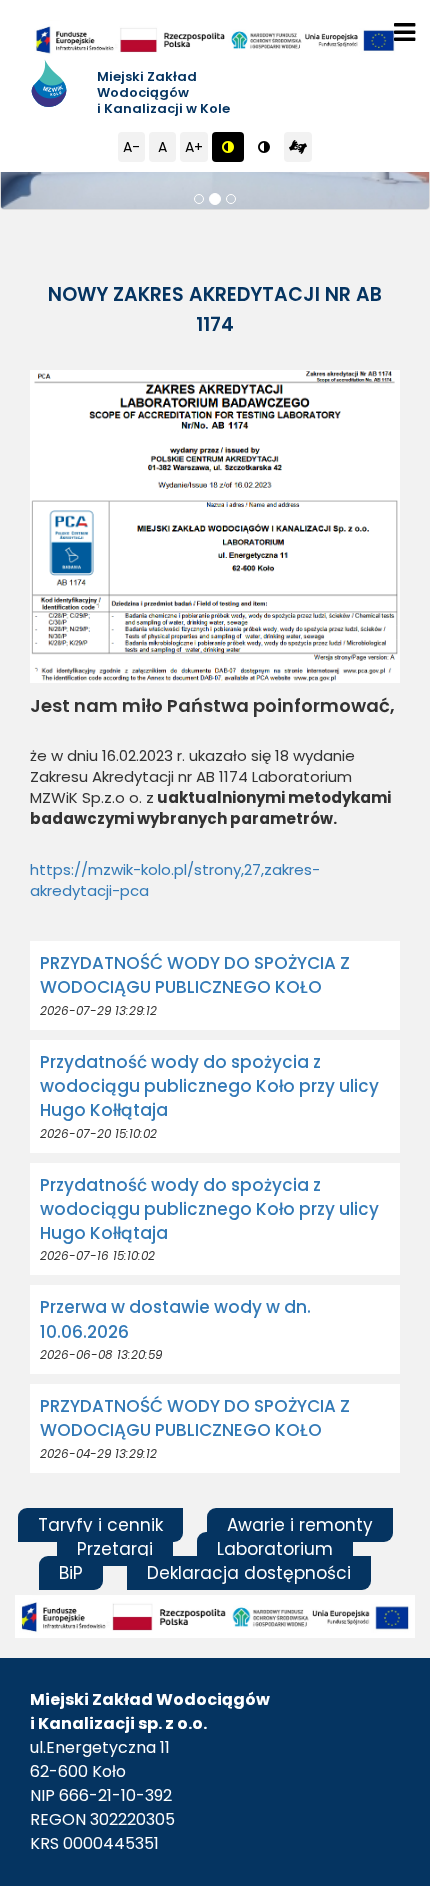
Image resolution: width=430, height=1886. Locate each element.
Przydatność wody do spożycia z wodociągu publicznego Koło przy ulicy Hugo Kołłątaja (209, 1086)
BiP (71, 1573)
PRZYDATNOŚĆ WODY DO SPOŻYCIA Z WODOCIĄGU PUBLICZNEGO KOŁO (195, 975)
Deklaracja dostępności (249, 1573)
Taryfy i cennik (100, 1525)
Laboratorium (275, 1549)
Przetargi (115, 1549)
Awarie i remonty (300, 1525)
